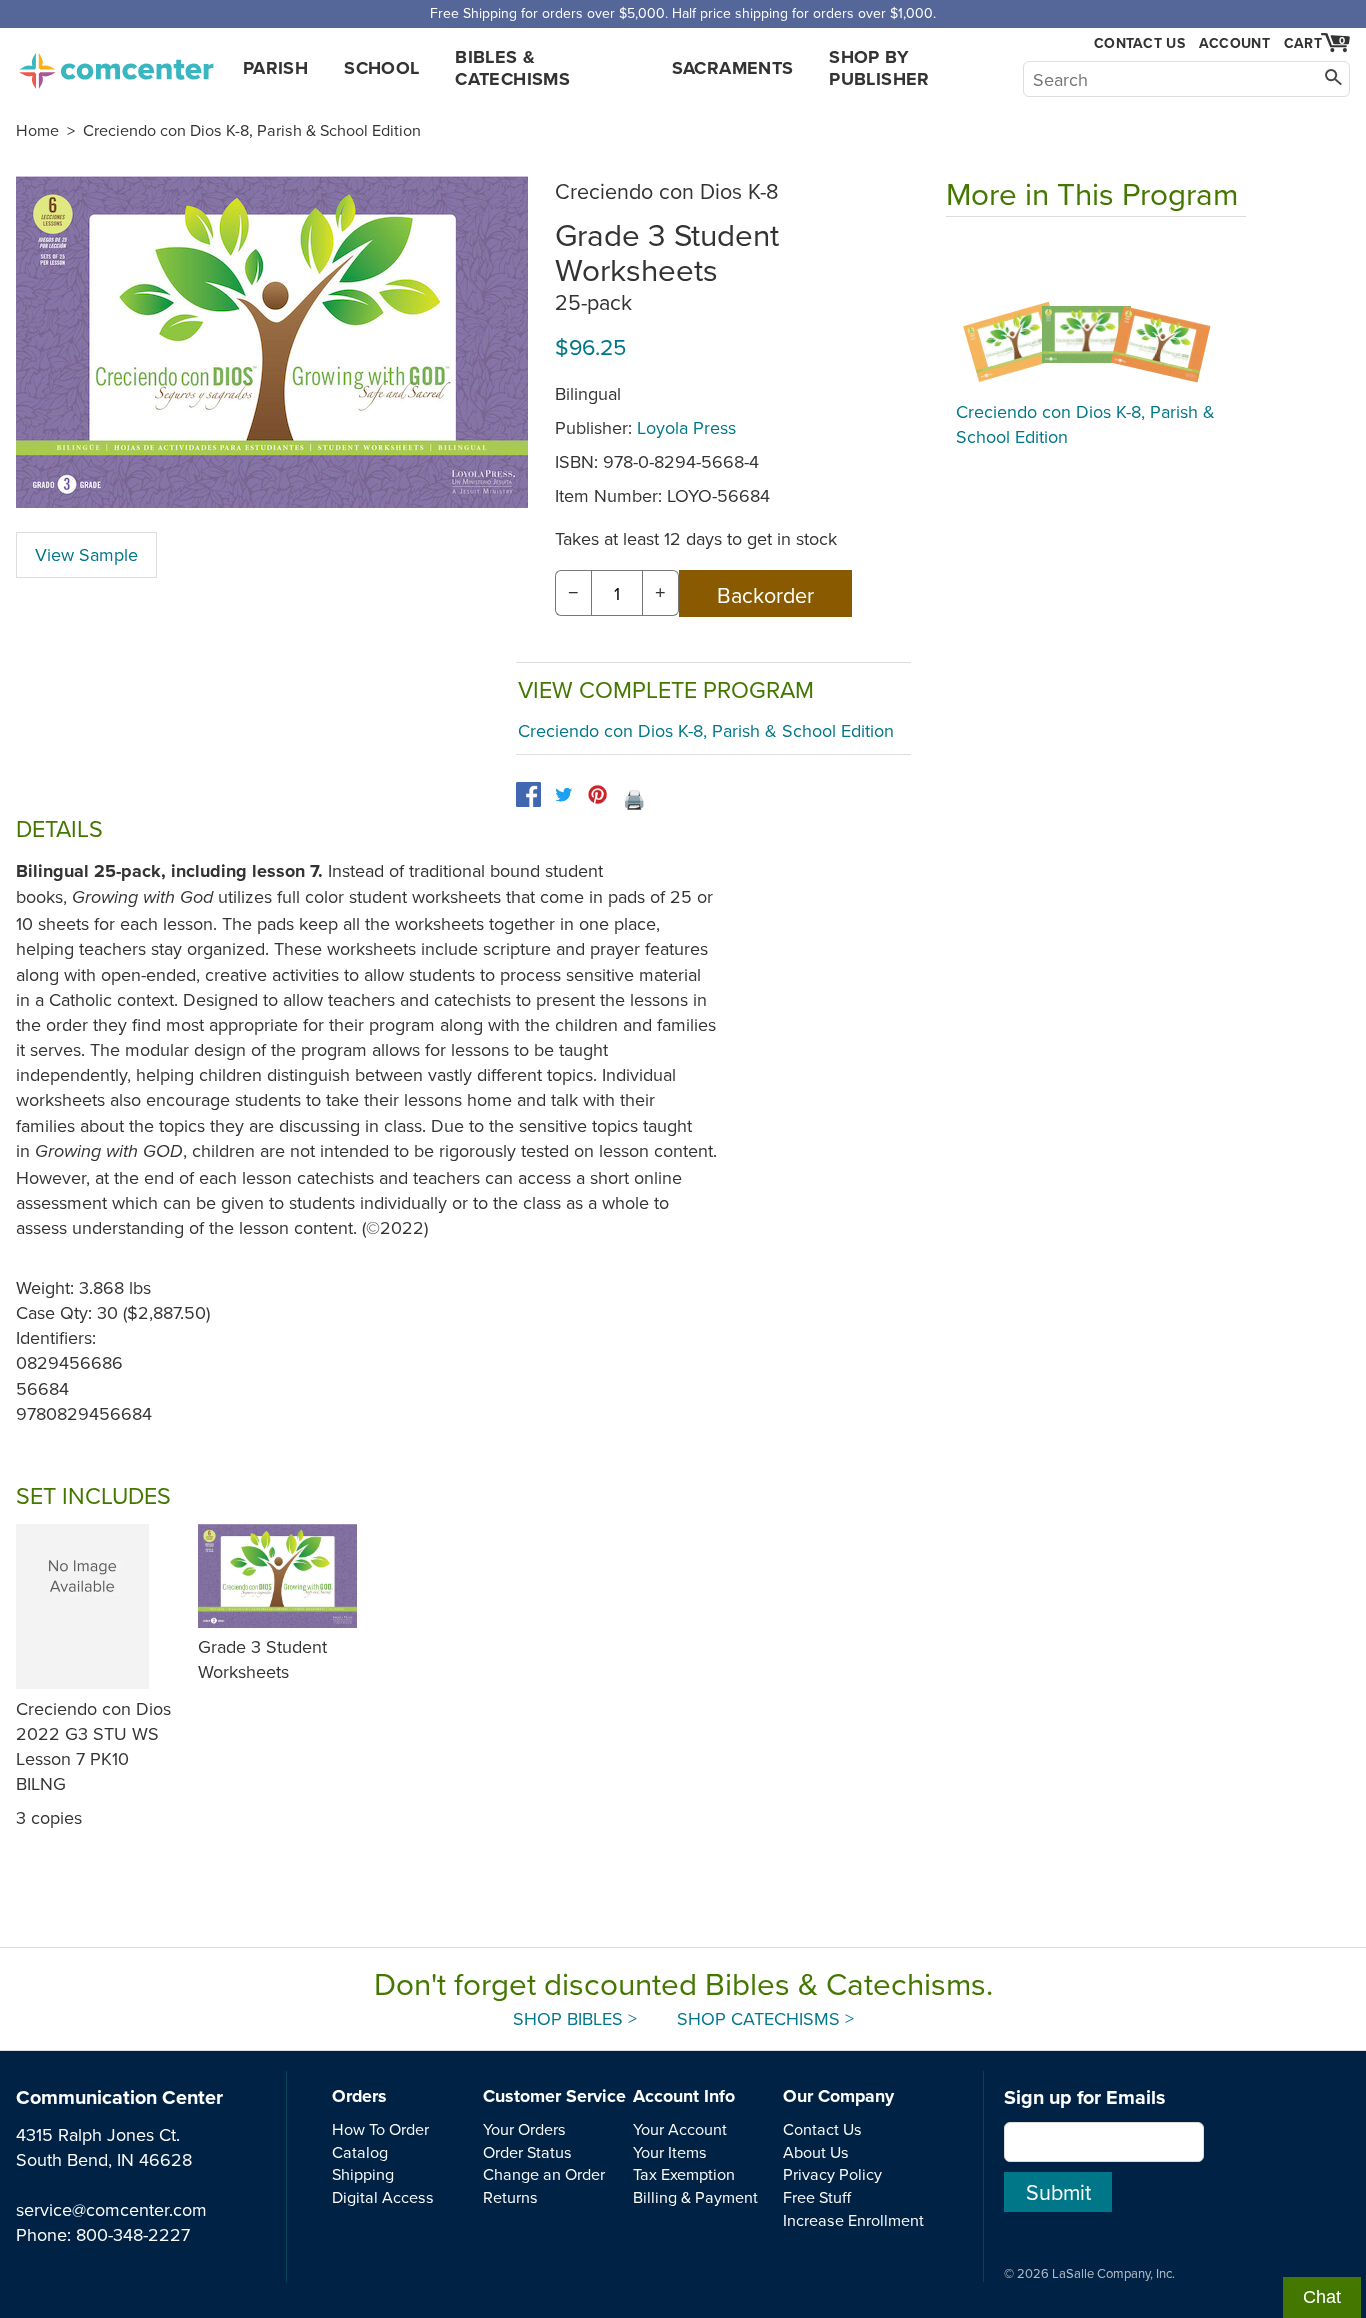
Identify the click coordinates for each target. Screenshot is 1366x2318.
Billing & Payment (695, 2197)
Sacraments (733, 68)
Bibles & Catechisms (512, 68)
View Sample (86, 554)
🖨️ (634, 799)
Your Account (680, 2129)
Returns (510, 2197)
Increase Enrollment (853, 2220)
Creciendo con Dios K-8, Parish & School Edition (252, 130)
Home (37, 130)
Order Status (527, 2152)
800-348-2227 (133, 2234)
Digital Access (383, 2197)
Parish (275, 68)
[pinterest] (597, 794)
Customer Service (554, 2096)
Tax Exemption (684, 2174)
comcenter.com (116, 65)
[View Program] (1096, 314)
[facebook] (528, 794)
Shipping (363, 2174)
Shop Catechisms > (765, 2018)
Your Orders (524, 2129)
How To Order (380, 2129)
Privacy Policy (832, 2174)
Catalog (360, 2152)
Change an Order (544, 2174)
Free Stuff (817, 2197)
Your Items (670, 2152)
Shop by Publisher (879, 68)
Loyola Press (686, 427)
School (381, 68)
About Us (816, 2152)
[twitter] (563, 794)
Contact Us (1139, 43)
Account (1234, 43)
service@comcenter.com (111, 2209)
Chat (1322, 2297)
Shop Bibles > (575, 2018)
